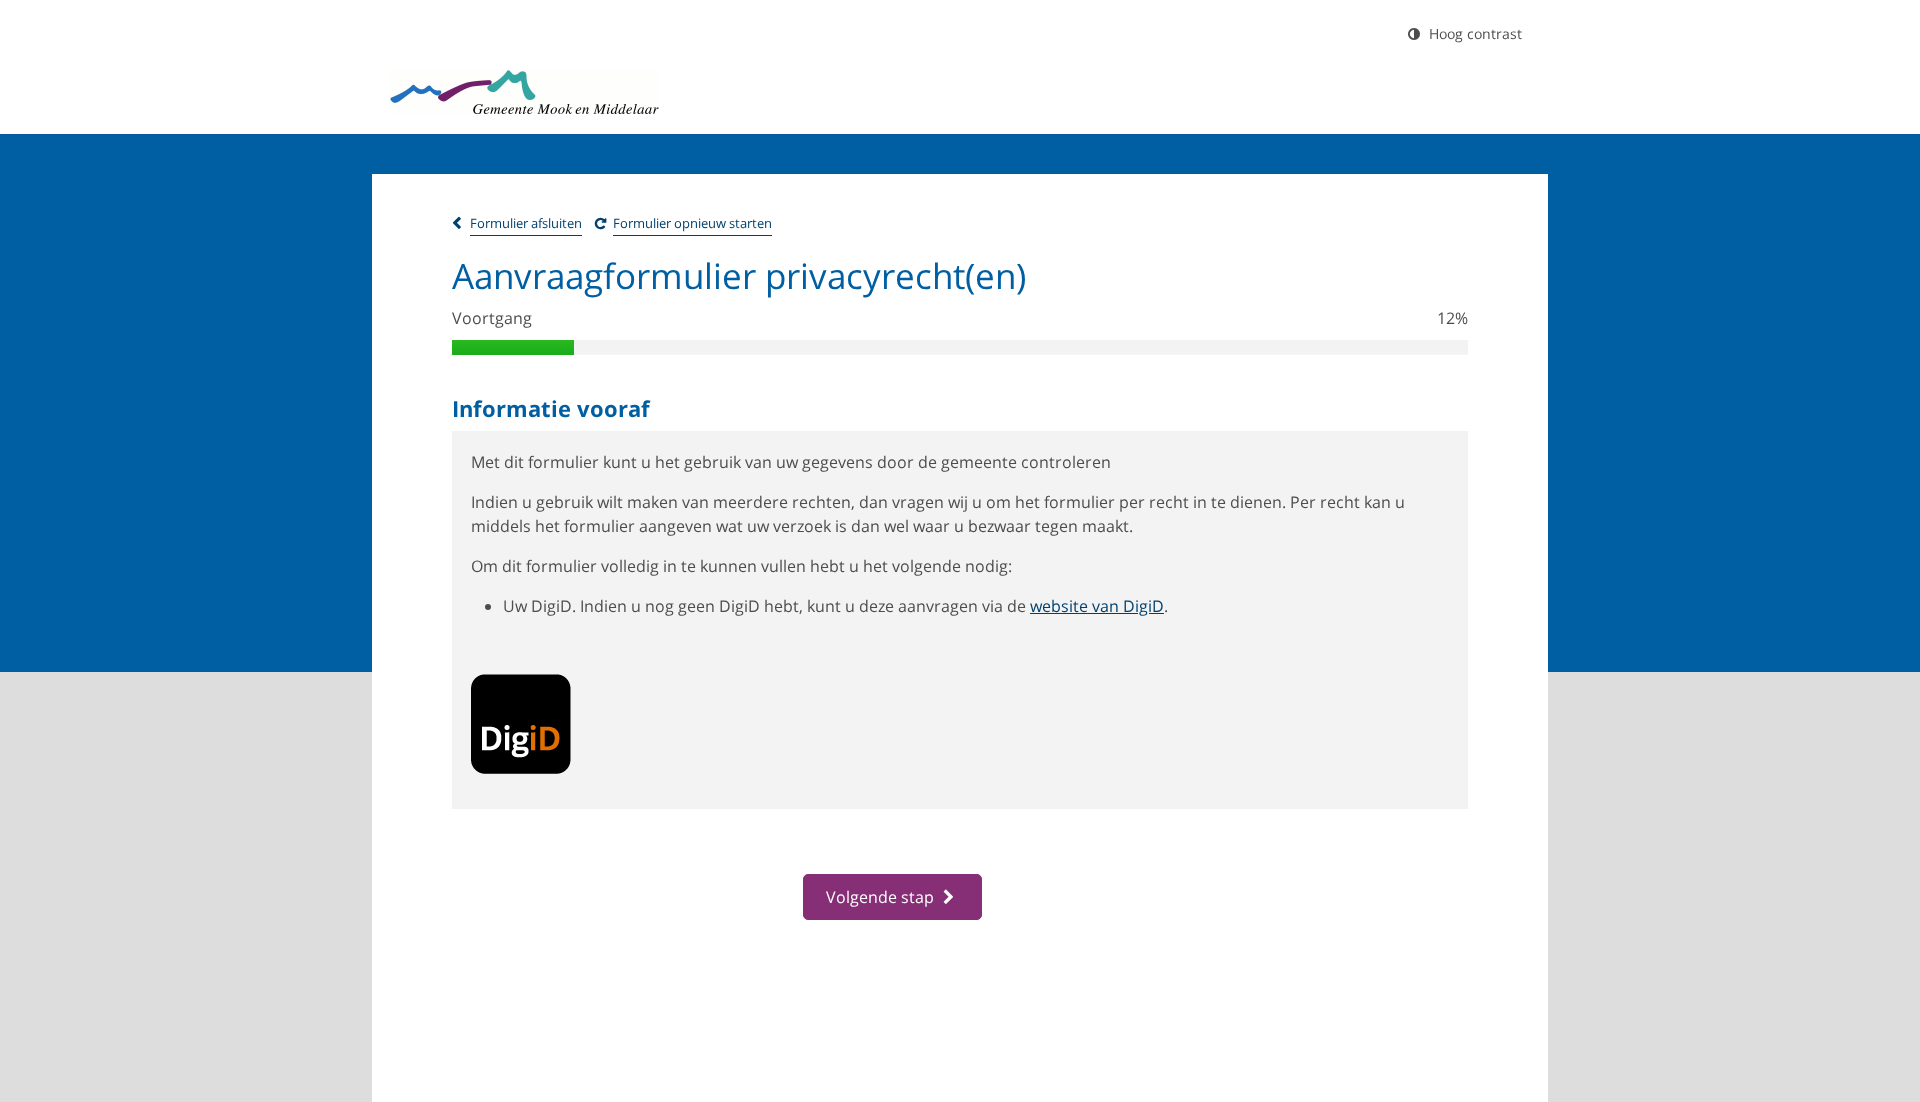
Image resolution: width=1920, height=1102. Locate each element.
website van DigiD (1097, 606)
